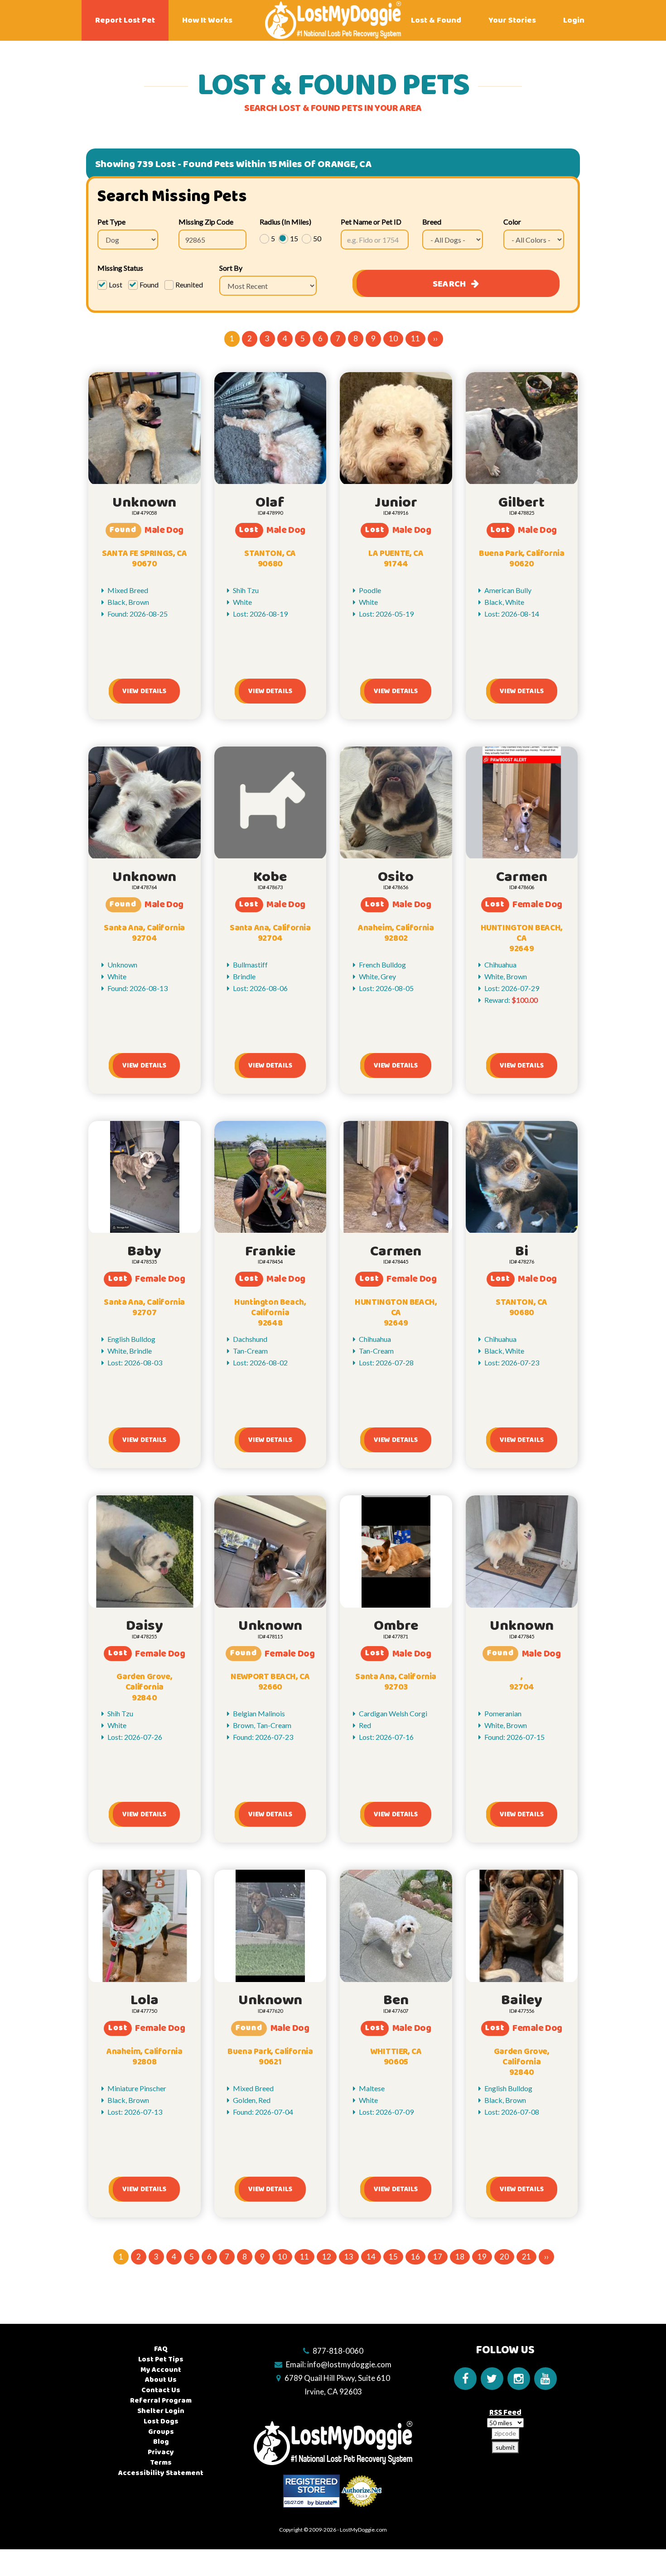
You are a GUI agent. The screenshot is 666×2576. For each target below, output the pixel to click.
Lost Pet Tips (161, 2359)
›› (435, 338)
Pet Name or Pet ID (371, 222)
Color (512, 222)
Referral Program (161, 2401)
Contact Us (161, 2390)
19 (482, 2257)
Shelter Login (161, 2411)
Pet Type (111, 222)
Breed (432, 222)
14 (371, 2257)
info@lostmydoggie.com (349, 2364)
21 (526, 2257)
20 (504, 2257)
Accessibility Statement (161, 2473)
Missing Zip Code (206, 222)
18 (460, 2257)
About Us (161, 2380)
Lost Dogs (161, 2421)
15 (393, 2257)
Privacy (161, 2452)
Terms (161, 2463)
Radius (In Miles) (285, 222)
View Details (144, 691)
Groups (161, 2432)
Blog (161, 2442)
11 (415, 338)
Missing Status (120, 268)
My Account (161, 2370)
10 (393, 338)
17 (438, 2257)
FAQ (161, 2349)
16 (415, 2257)
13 (349, 2257)
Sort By (231, 268)
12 (327, 2257)
